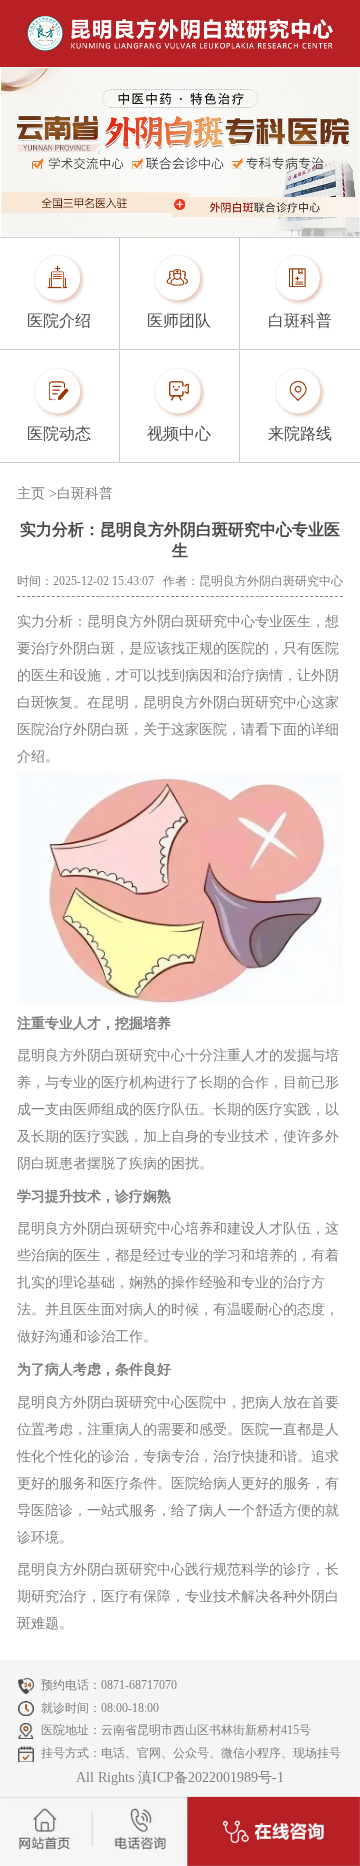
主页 (31, 493)
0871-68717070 (139, 1685)
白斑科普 (85, 493)
